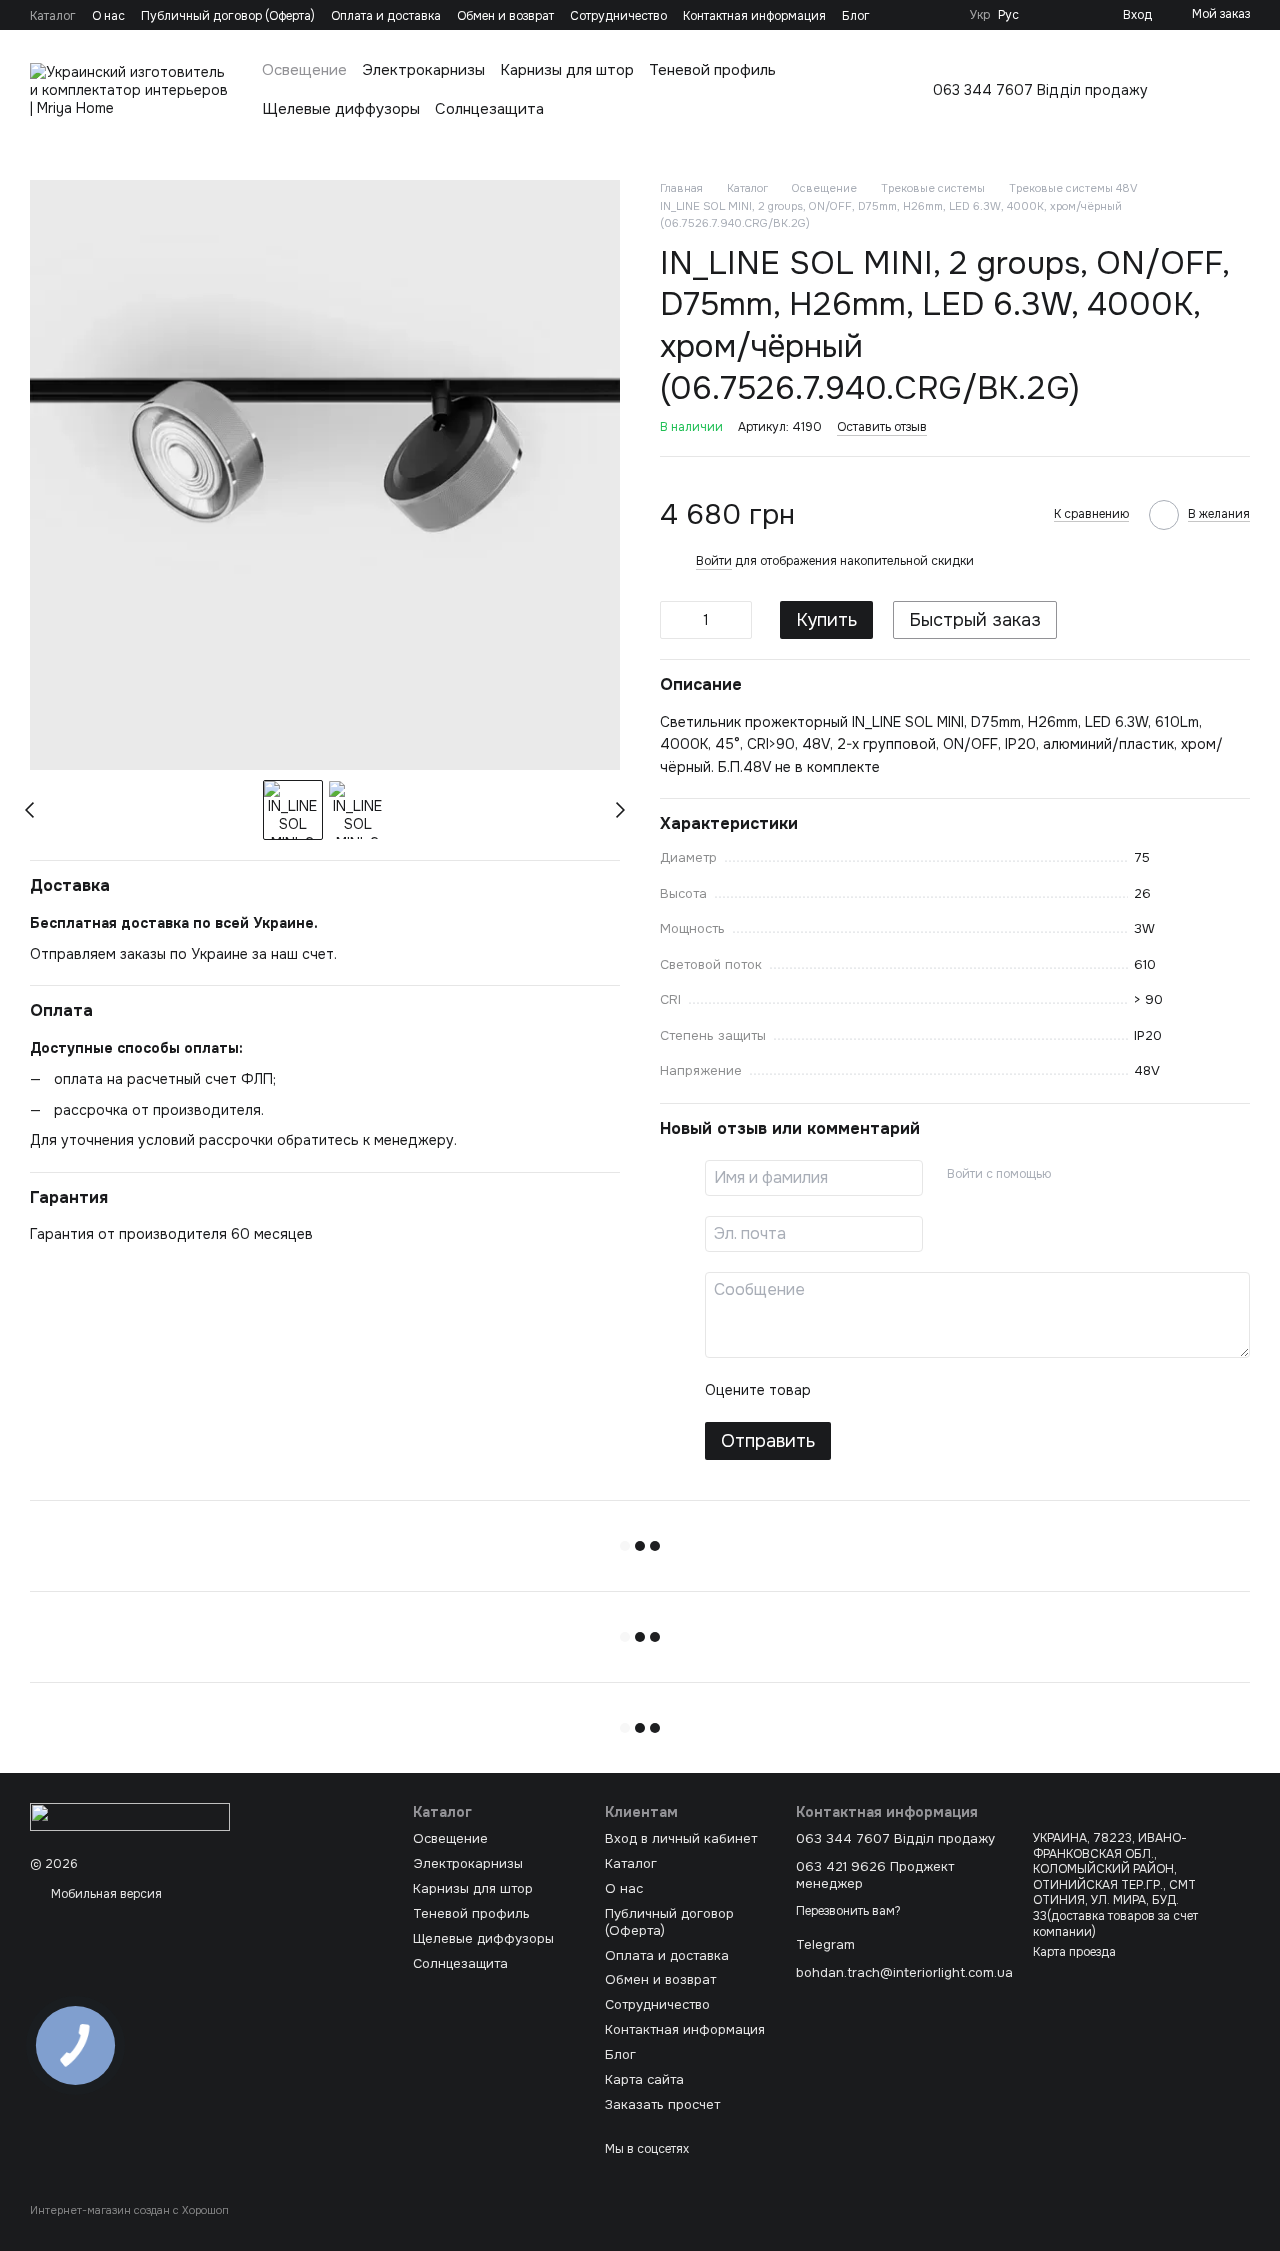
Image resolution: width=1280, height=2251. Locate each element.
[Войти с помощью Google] (1105, 1175)
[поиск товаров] (1234, 90)
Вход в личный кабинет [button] (681, 1838)
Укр (980, 15)
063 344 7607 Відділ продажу (1040, 90)
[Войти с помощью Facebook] (1073, 1175)
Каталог (53, 16)
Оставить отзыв (882, 427)
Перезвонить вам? (848, 1911)
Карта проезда (1074, 1952)
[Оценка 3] (908, 1390)
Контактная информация (754, 16)
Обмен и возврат (505, 16)
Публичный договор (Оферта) (228, 16)
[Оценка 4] (940, 1390)
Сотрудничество (618, 16)
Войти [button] (714, 561)
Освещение (304, 70)
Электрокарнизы (423, 70)
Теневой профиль (712, 70)
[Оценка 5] (972, 1390)
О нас (108, 16)
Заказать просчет (662, 2104)
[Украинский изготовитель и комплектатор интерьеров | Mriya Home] (130, 1816)
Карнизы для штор (567, 70)
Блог (856, 16)
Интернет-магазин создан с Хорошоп (129, 2210)
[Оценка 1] (844, 1390)
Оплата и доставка (386, 16)
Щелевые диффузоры (341, 109)
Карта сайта (644, 2079)
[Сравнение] (1043, 15)
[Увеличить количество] (737, 620)
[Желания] (1075, 15)
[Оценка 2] (876, 1390)
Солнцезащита (489, 109)
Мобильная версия (105, 1894)
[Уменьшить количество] (675, 620)
